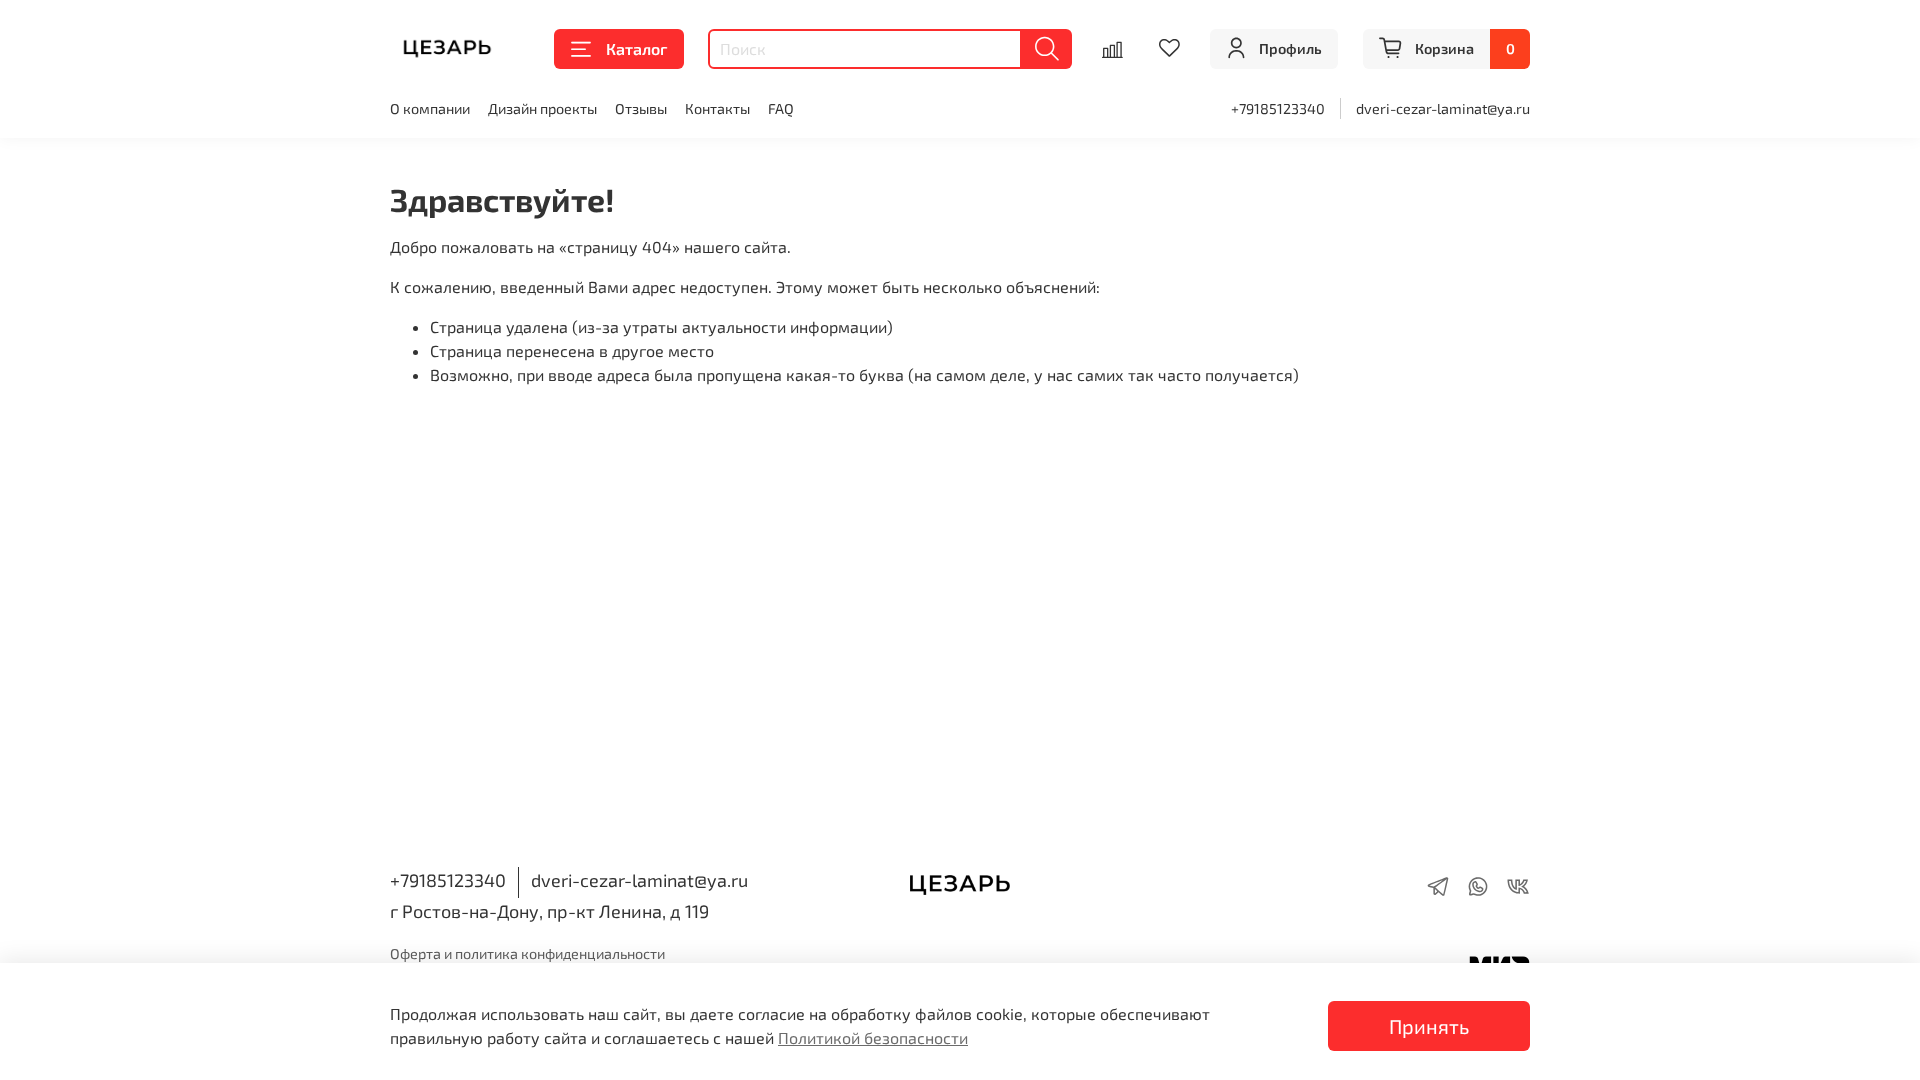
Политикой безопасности (873, 1037)
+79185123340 (1278, 108)
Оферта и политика (455, 953)
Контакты (717, 108)
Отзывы (641, 108)
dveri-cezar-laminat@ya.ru (1443, 108)
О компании (430, 108)
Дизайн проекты (542, 108)
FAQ (781, 108)
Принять (1429, 1026)
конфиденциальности (593, 953)
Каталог (636, 48)
